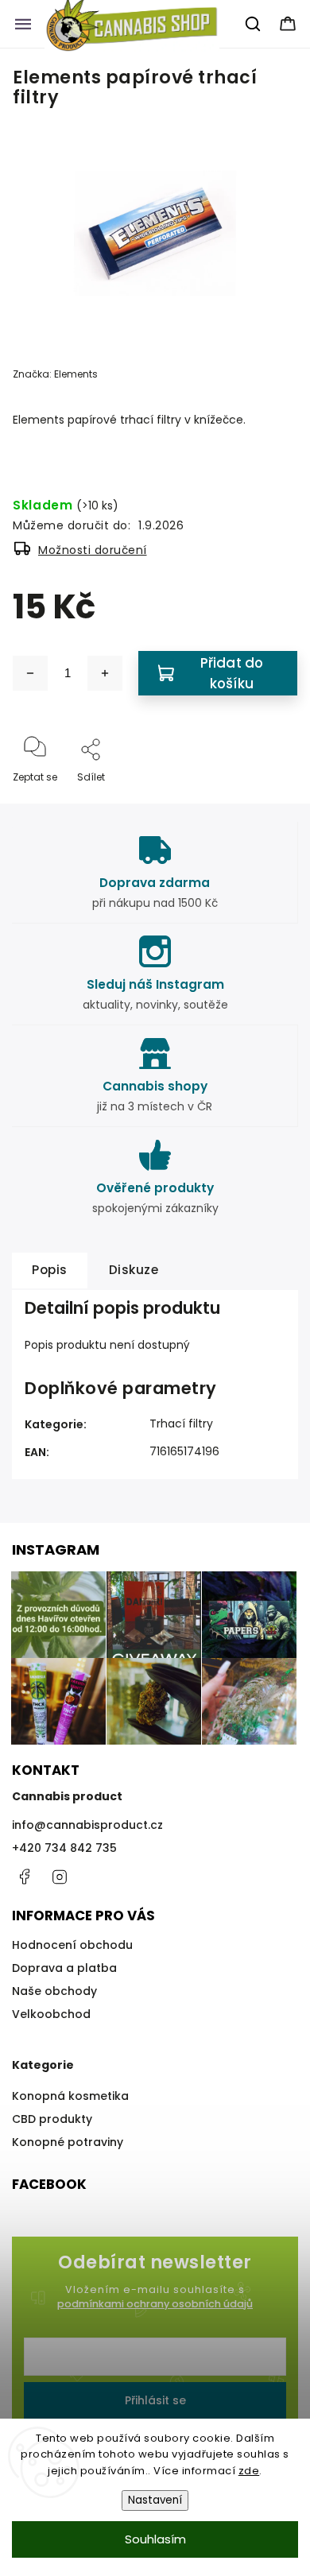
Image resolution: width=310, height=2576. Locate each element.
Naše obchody (54, 1991)
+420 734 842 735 (64, 1848)
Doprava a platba (64, 1968)
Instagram (60, 1877)
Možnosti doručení (93, 550)
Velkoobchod (51, 2014)
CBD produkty (52, 2119)
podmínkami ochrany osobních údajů (155, 2304)
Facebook (24, 1877)
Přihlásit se (155, 2400)
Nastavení (155, 2500)
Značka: (55, 374)
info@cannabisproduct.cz (87, 1825)
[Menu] (23, 24)
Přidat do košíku (232, 673)
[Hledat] (254, 24)
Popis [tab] (50, 1270)
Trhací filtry (181, 1424)
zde (249, 2471)
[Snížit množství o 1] (30, 673)
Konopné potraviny (68, 2142)
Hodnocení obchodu (72, 1945)
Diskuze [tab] (134, 1270)
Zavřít (269, 803)
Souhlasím (155, 2539)
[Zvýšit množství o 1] (105, 673)
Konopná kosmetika (70, 2096)
